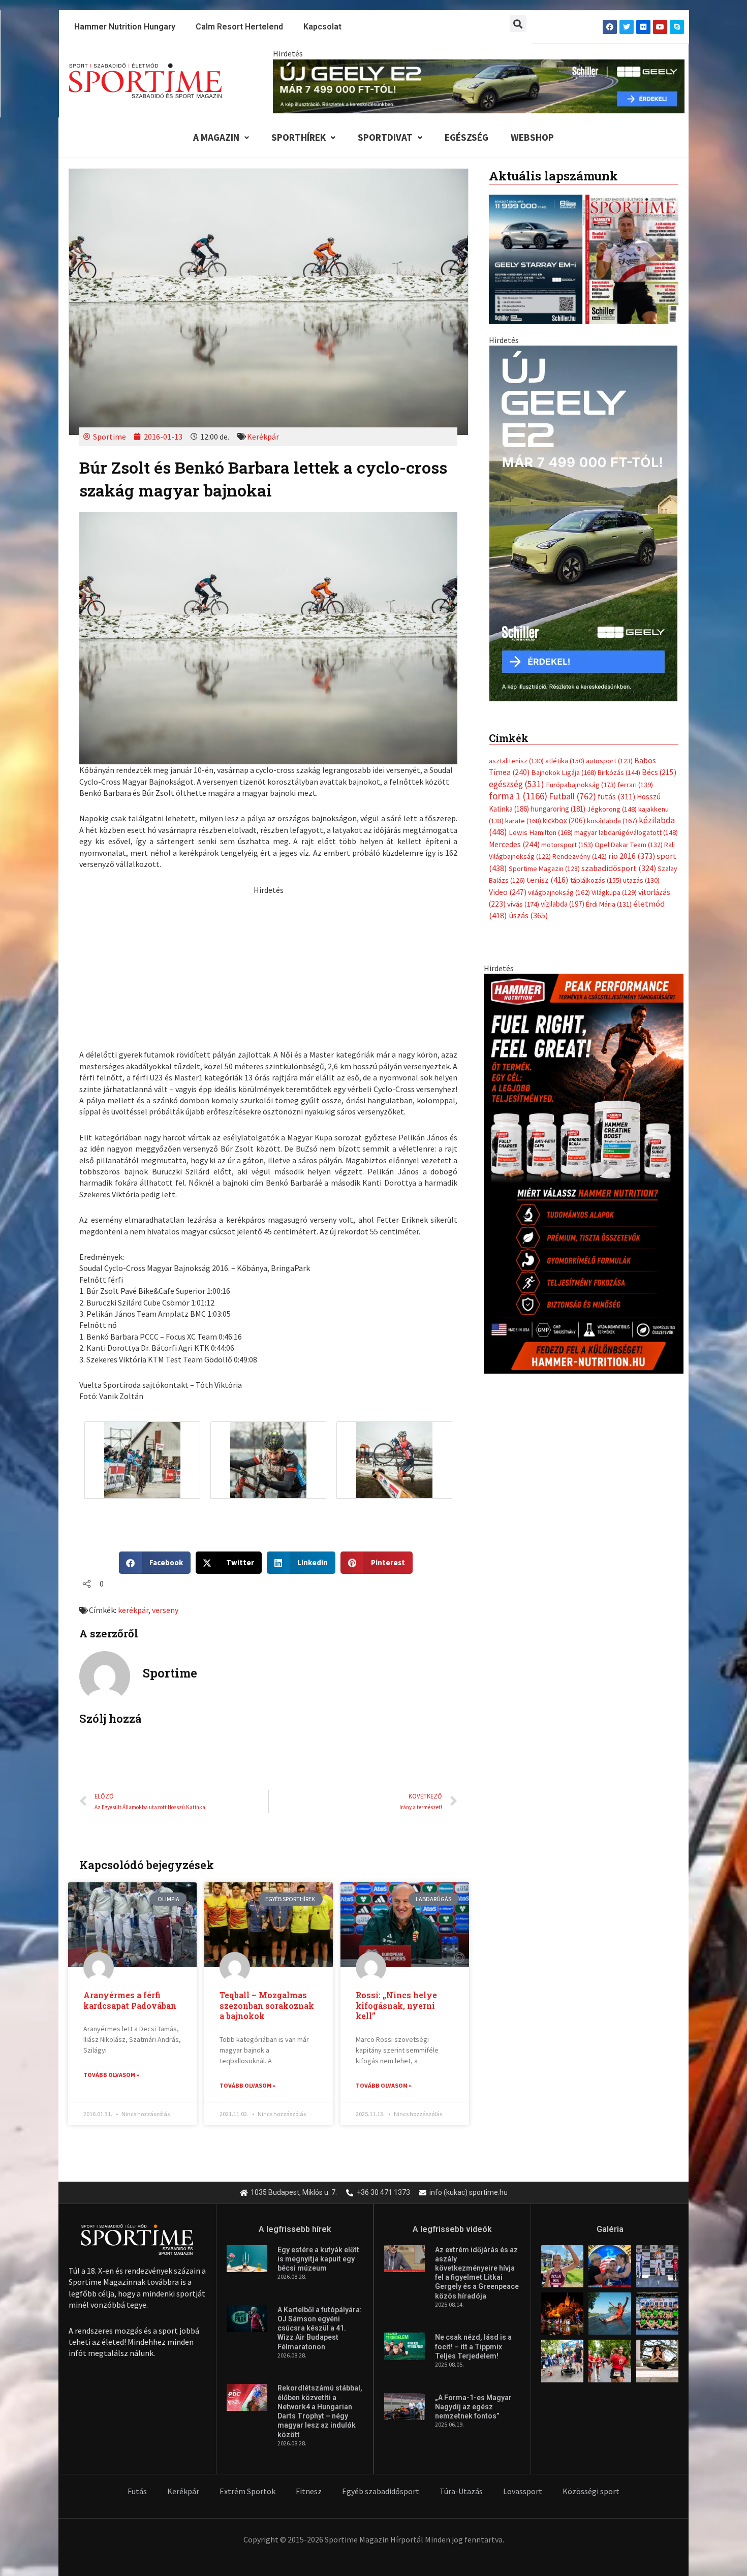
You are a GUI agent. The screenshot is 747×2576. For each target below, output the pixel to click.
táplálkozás (596, 880)
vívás (523, 904)
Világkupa (614, 892)
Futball (572, 796)
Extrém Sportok (247, 2491)
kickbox (564, 820)
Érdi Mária (609, 904)
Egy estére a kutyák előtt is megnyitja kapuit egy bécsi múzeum (318, 2259)
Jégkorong (612, 809)
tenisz (548, 880)
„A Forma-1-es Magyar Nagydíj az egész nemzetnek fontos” (473, 2407)
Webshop (532, 137)
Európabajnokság (581, 784)
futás (616, 796)
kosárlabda (612, 821)
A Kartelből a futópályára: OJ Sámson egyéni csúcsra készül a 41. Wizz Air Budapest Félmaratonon (320, 2328)
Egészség (466, 137)
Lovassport (523, 2491)
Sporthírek (299, 137)
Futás (137, 2491)
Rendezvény (580, 856)
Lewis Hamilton (541, 832)
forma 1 (518, 796)
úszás (528, 915)
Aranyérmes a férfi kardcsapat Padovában (130, 2000)
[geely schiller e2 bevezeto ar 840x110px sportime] (479, 85)
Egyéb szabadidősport (381, 2491)
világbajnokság (559, 892)
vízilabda (563, 904)
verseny (165, 1610)
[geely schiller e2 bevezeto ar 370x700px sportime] (583, 522)
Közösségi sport (591, 2491)
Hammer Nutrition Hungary (125, 27)
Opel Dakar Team (629, 845)
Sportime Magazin (544, 868)
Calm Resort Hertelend (239, 27)
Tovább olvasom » (111, 2075)
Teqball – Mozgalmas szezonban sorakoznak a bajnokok (267, 2006)
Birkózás (619, 772)
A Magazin (216, 137)
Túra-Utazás (461, 2491)
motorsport (567, 845)
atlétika (565, 761)
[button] (518, 24)
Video (508, 892)
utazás (641, 880)
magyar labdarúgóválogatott (626, 832)
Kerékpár (263, 437)
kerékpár (133, 1610)
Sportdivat (385, 137)
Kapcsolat (322, 27)
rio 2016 (632, 856)
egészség (517, 784)
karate (523, 821)
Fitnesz (309, 2491)
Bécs (659, 772)
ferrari (635, 785)
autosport (609, 761)
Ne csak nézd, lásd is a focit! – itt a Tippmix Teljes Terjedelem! (473, 2346)
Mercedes (514, 844)
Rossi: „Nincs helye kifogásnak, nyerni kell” (396, 2006)
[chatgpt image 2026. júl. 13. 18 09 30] (584, 1172)
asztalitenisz (516, 761)
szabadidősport (619, 868)
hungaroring (558, 809)
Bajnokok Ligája (564, 772)
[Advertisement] (268, 967)
